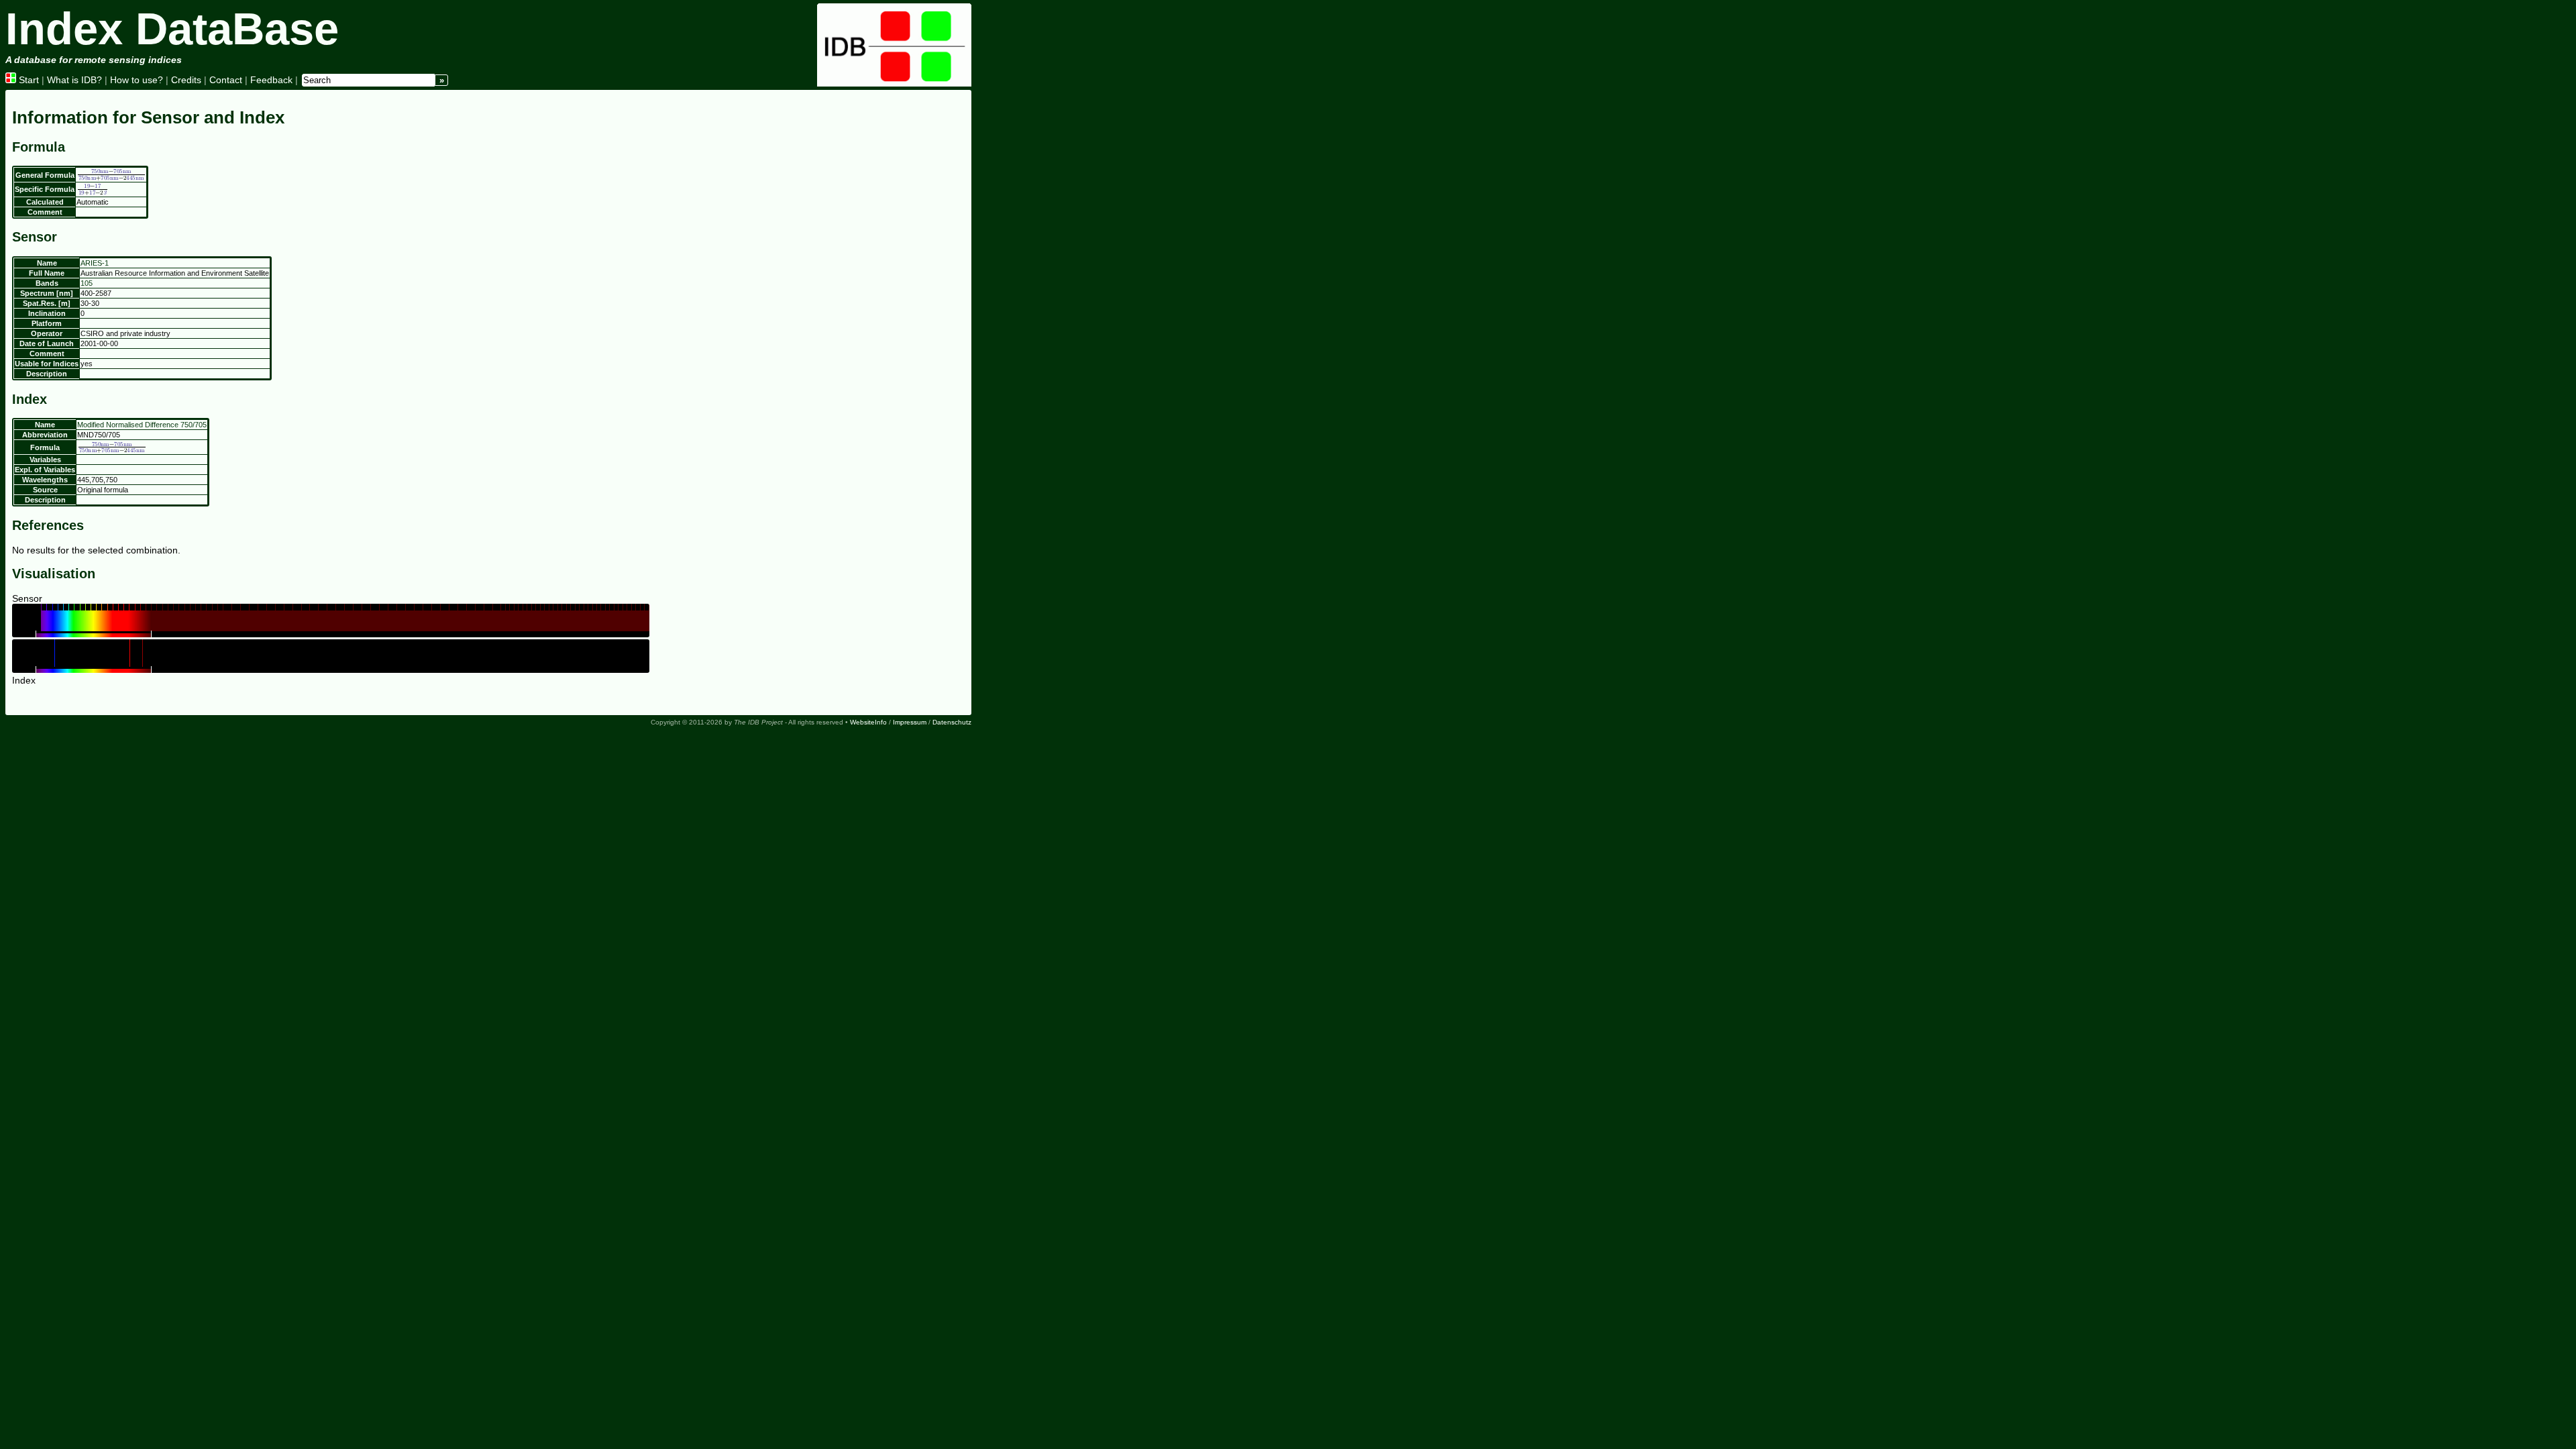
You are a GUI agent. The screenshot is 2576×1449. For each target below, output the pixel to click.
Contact (226, 80)
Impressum (910, 722)
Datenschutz (952, 722)
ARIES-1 (95, 263)
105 (87, 283)
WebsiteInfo (868, 722)
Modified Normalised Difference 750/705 (142, 425)
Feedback (271, 80)
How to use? (137, 80)
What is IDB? (74, 80)
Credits (186, 80)
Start (28, 80)
